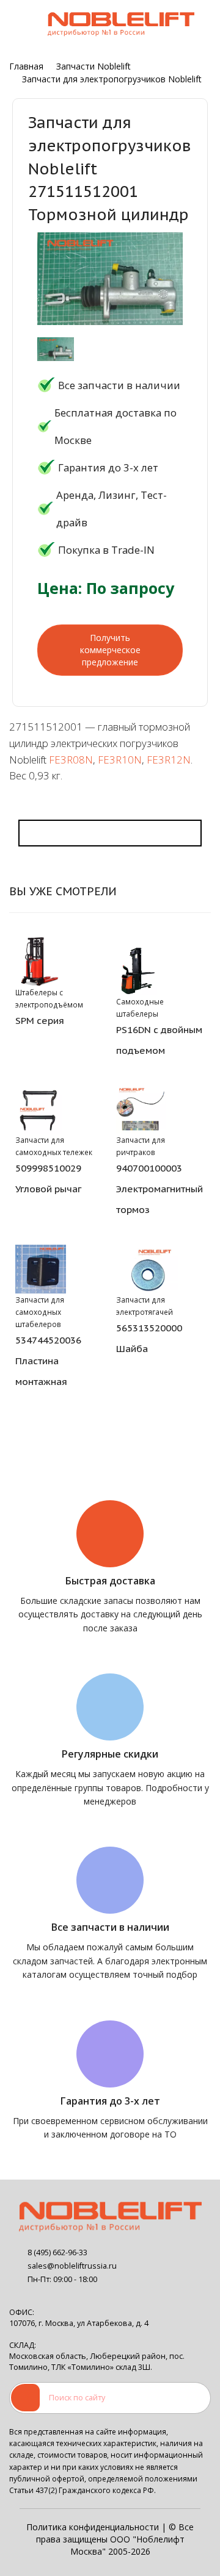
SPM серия (40, 1020)
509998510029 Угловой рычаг (48, 1178)
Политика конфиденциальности (93, 2527)
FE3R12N (169, 760)
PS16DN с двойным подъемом (159, 1040)
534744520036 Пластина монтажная (48, 1361)
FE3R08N (71, 760)
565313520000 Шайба (149, 1338)
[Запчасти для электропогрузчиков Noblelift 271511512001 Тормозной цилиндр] (56, 349)
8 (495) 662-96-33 (57, 2252)
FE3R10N (120, 760)
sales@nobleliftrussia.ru (72, 2266)
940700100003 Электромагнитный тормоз (159, 1189)
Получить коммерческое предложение (110, 650)
